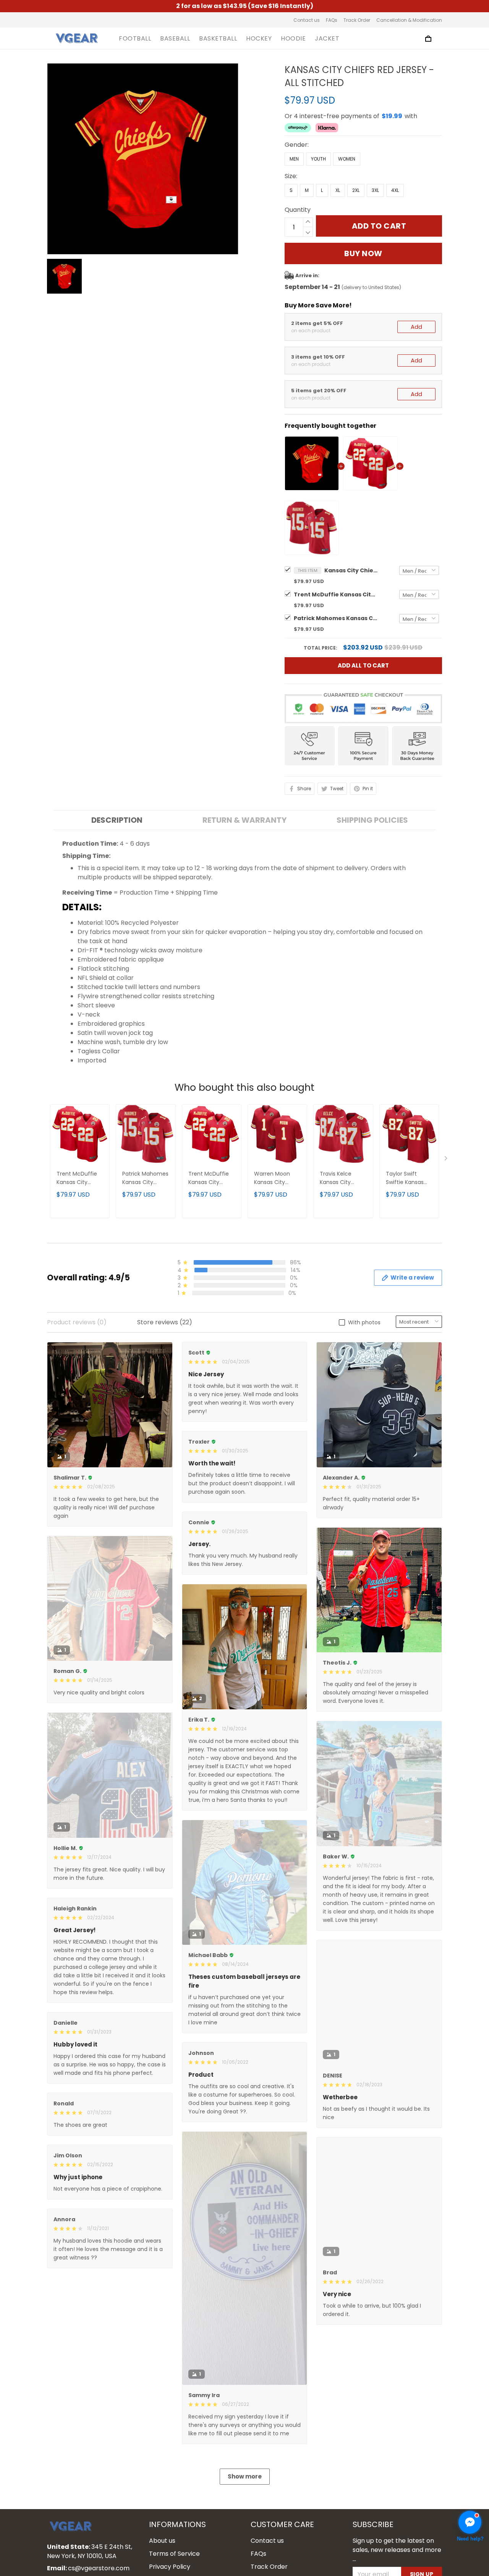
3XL (375, 190)
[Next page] (447, 1160)
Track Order (357, 20)
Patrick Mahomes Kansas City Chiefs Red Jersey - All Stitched (336, 618)
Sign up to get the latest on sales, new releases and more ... (397, 2550)
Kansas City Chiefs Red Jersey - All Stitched (351, 570)
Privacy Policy (170, 2567)
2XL (356, 190)
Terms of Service (174, 2554)
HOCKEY (259, 39)
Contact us (307, 20)
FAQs (332, 20)
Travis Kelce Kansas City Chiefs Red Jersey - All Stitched (336, 1178)
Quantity (298, 210)
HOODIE (293, 39)
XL (338, 190)
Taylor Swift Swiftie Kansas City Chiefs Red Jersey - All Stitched (406, 1178)
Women (347, 159)
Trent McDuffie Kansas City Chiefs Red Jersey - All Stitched (336, 594)
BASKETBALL (218, 39)
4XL (395, 190)
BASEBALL (175, 39)
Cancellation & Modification (409, 20)
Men (294, 159)
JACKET (327, 39)
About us (162, 2541)
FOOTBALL (135, 39)
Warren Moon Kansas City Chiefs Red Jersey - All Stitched (272, 1178)
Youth (318, 159)
